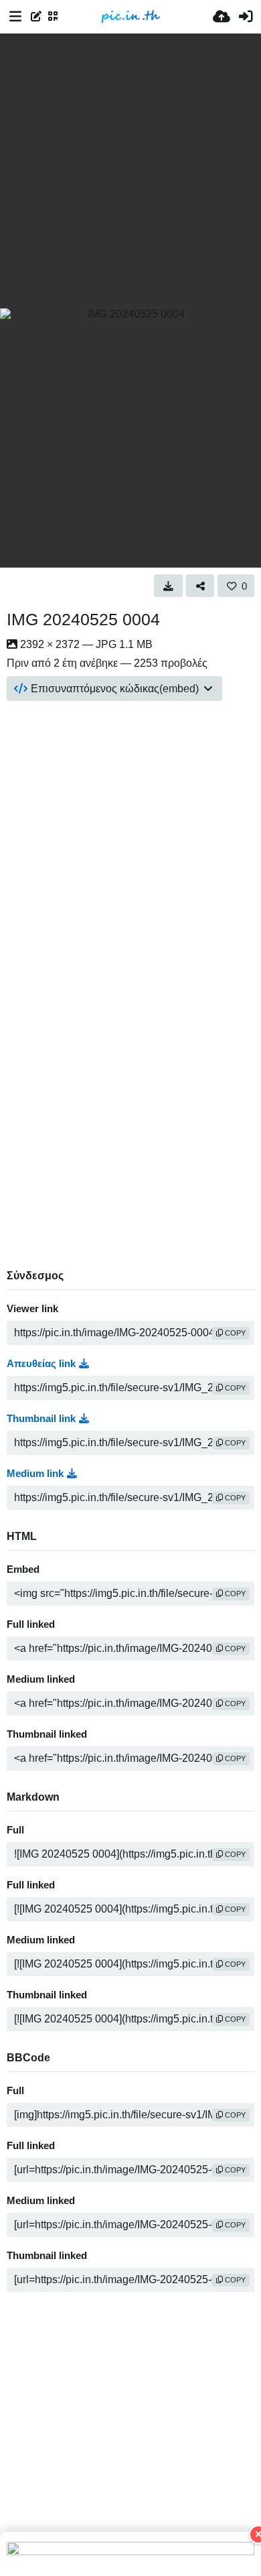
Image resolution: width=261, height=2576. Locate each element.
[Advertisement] (130, 171)
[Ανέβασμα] (222, 17)
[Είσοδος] (246, 17)
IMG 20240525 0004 (83, 619)
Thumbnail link (41, 1419)
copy (234, 1333)
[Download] (168, 586)
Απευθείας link (41, 1364)
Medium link (35, 1474)
